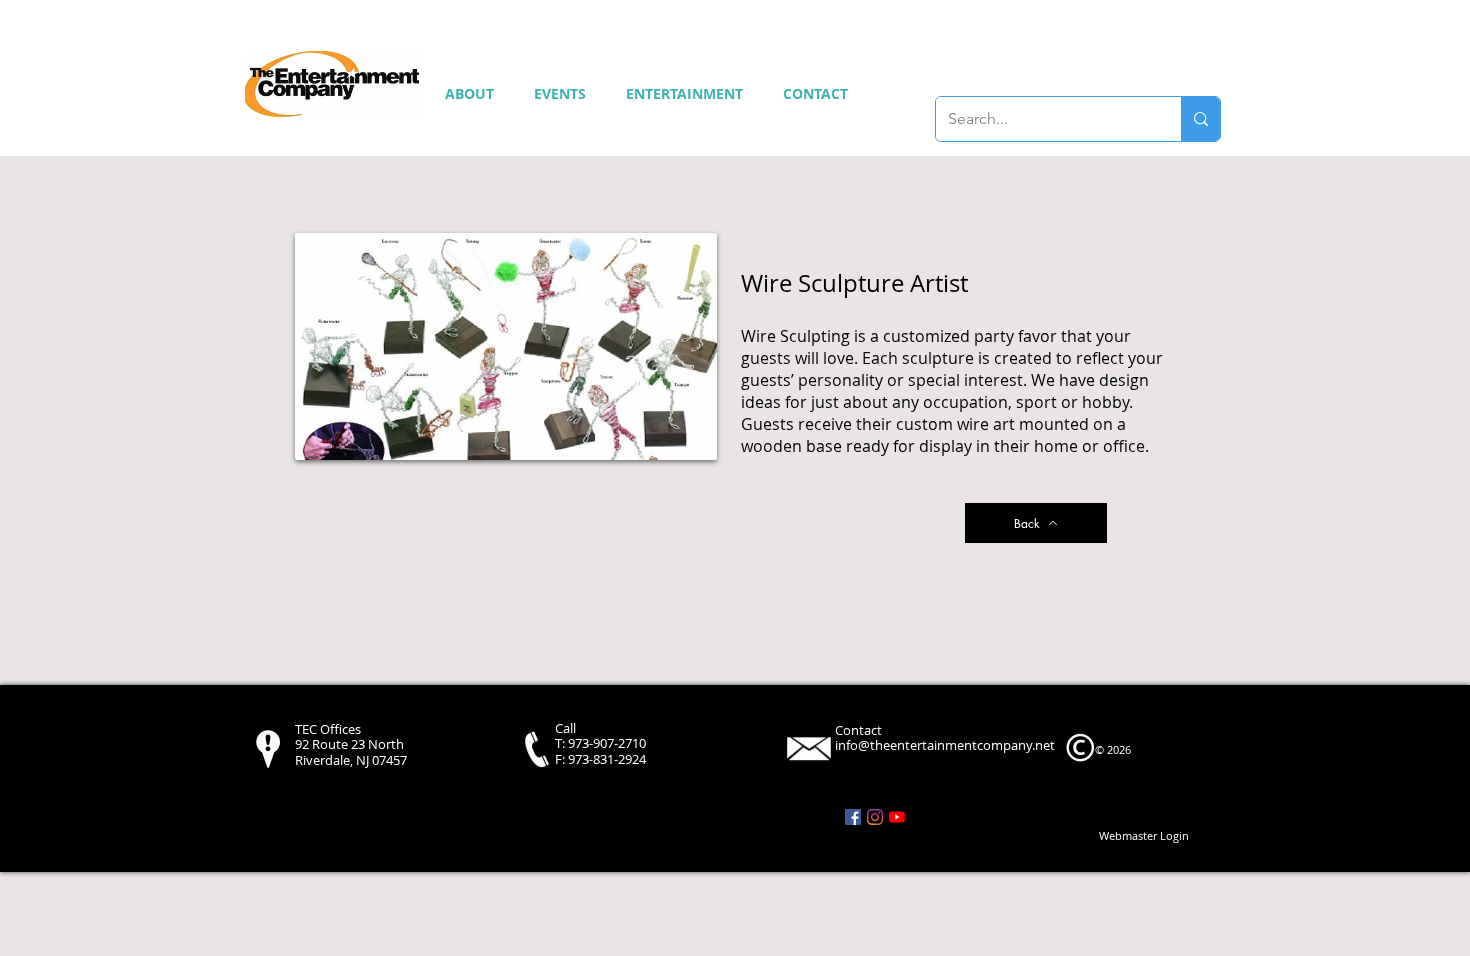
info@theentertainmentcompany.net (945, 745)
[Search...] (1200, 119)
